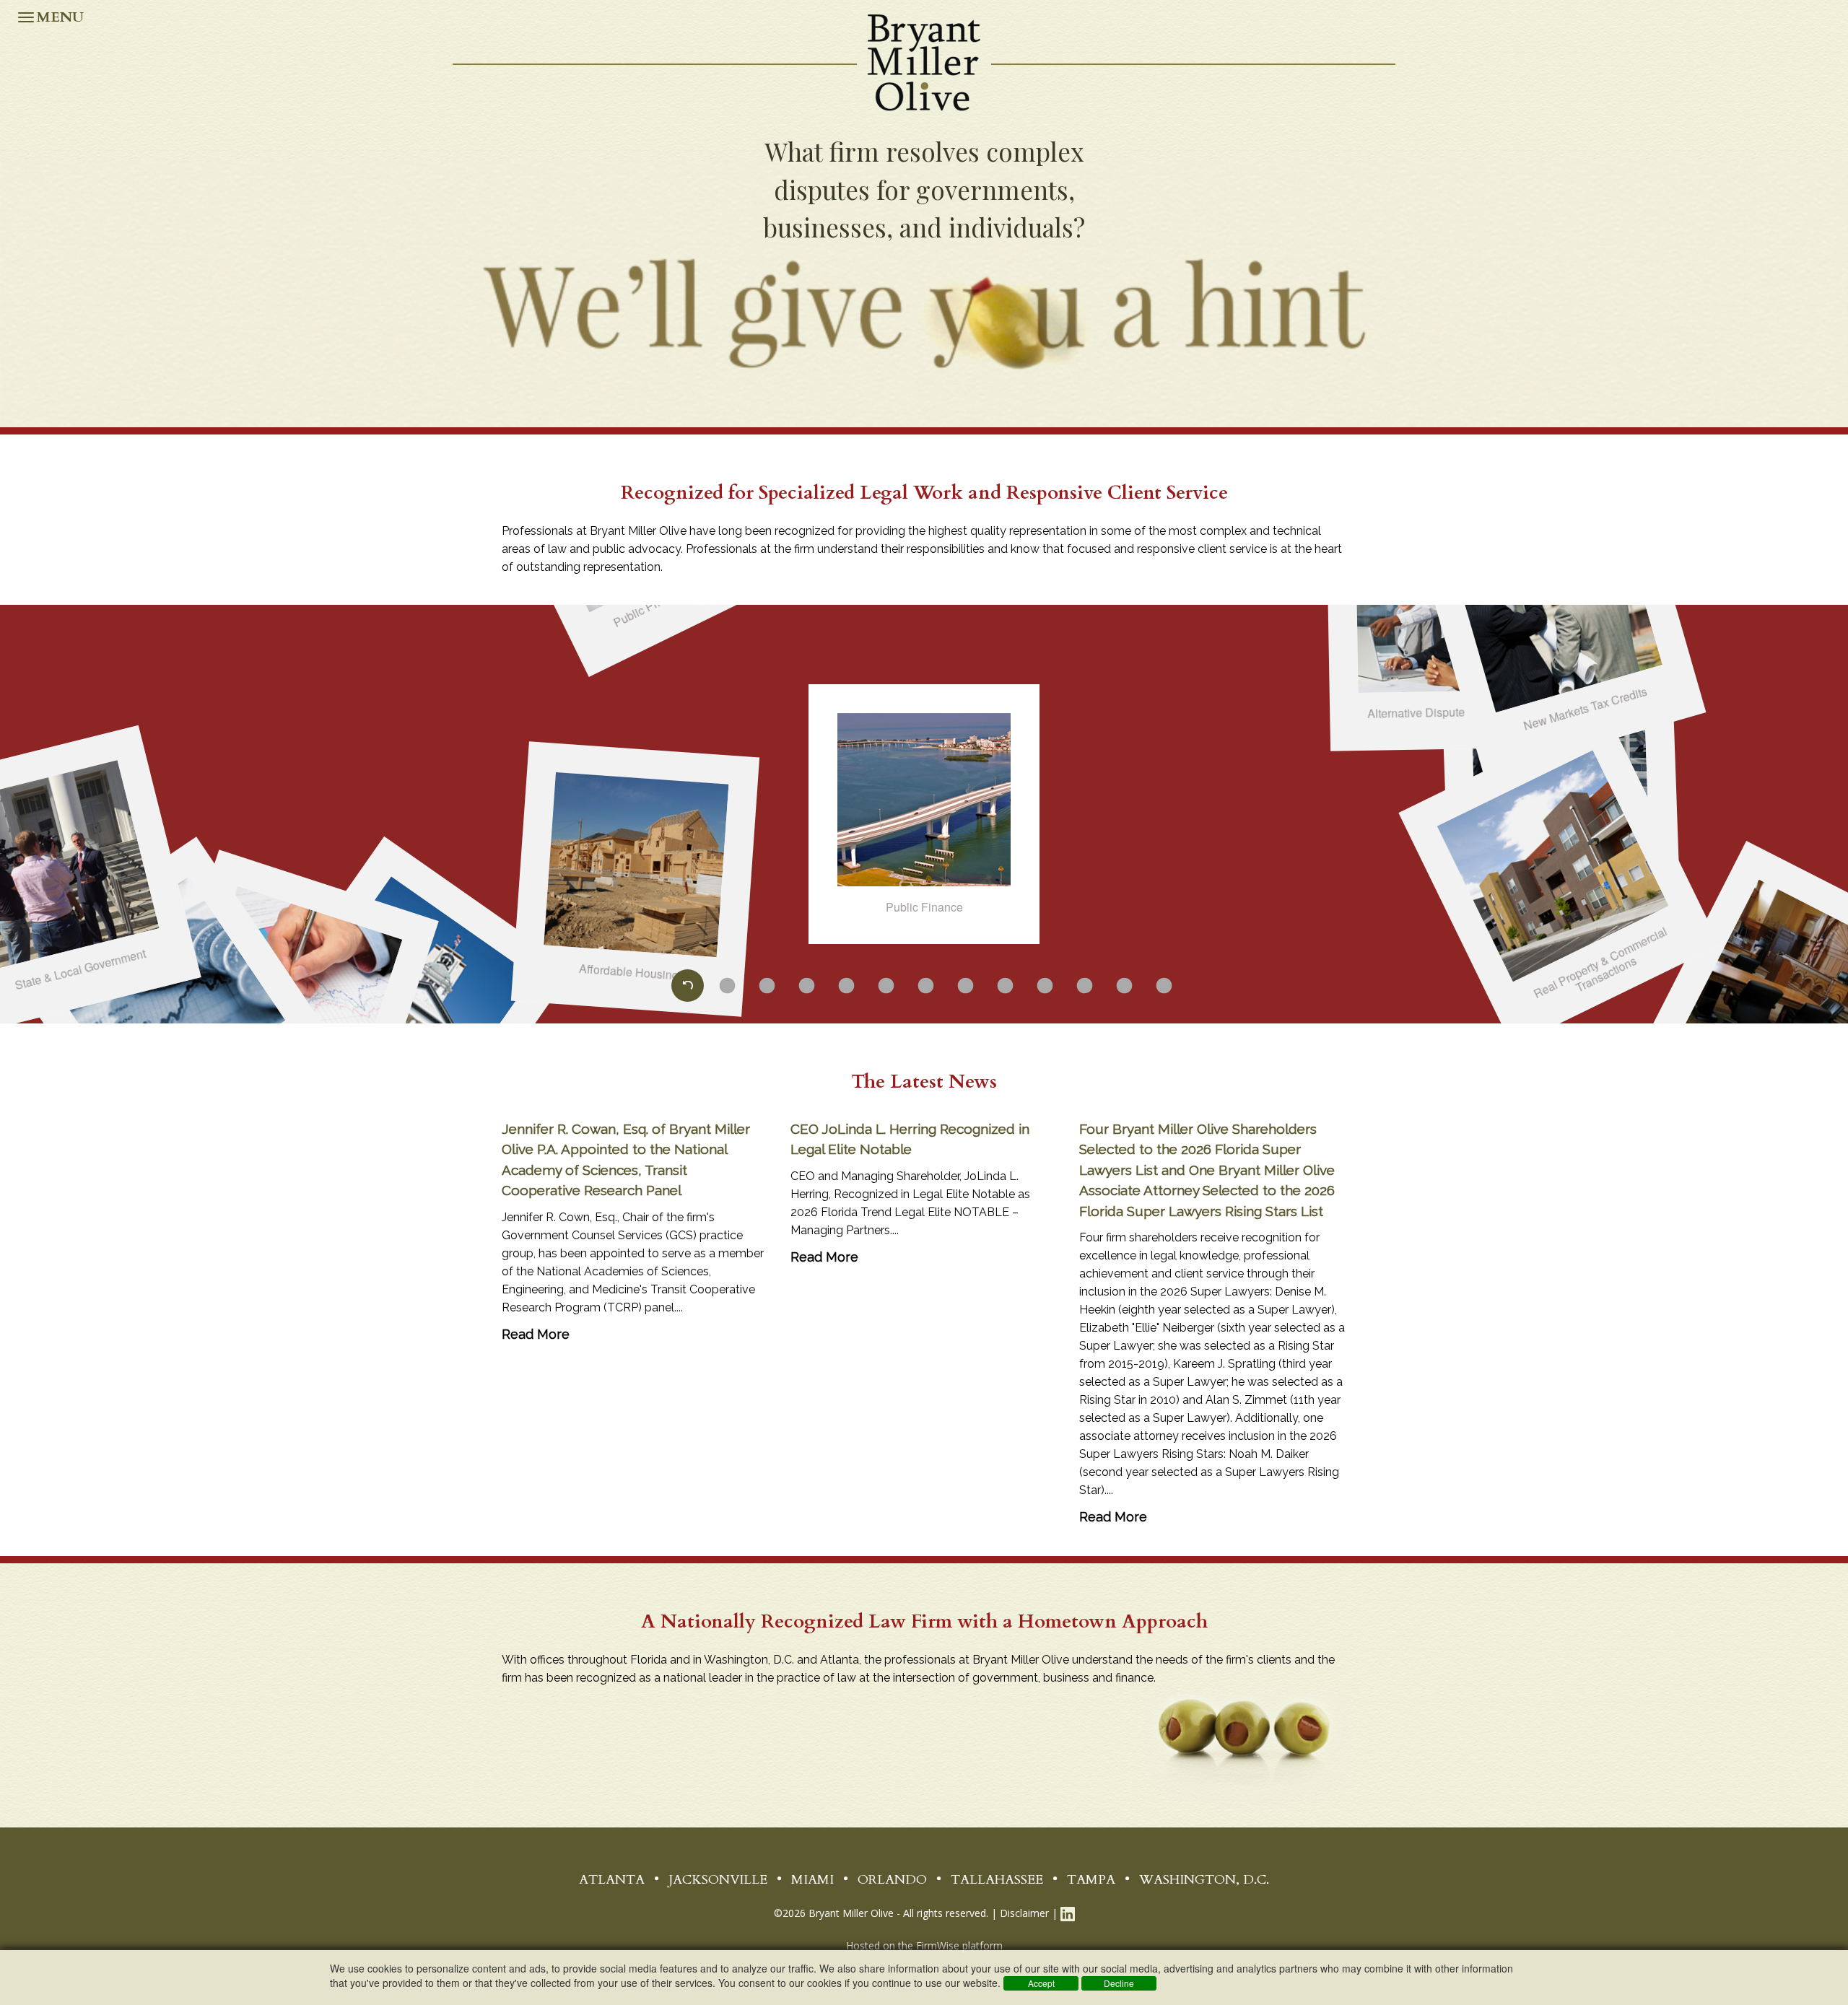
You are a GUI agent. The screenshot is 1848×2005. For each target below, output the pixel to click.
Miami (812, 1880)
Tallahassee (997, 1880)
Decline (1119, 1983)
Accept (1041, 1983)
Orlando (892, 1880)
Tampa (1091, 1880)
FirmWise (938, 1945)
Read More (536, 1334)
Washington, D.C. (1204, 1880)
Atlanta (612, 1880)
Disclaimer (1024, 1913)
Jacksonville (718, 1880)
